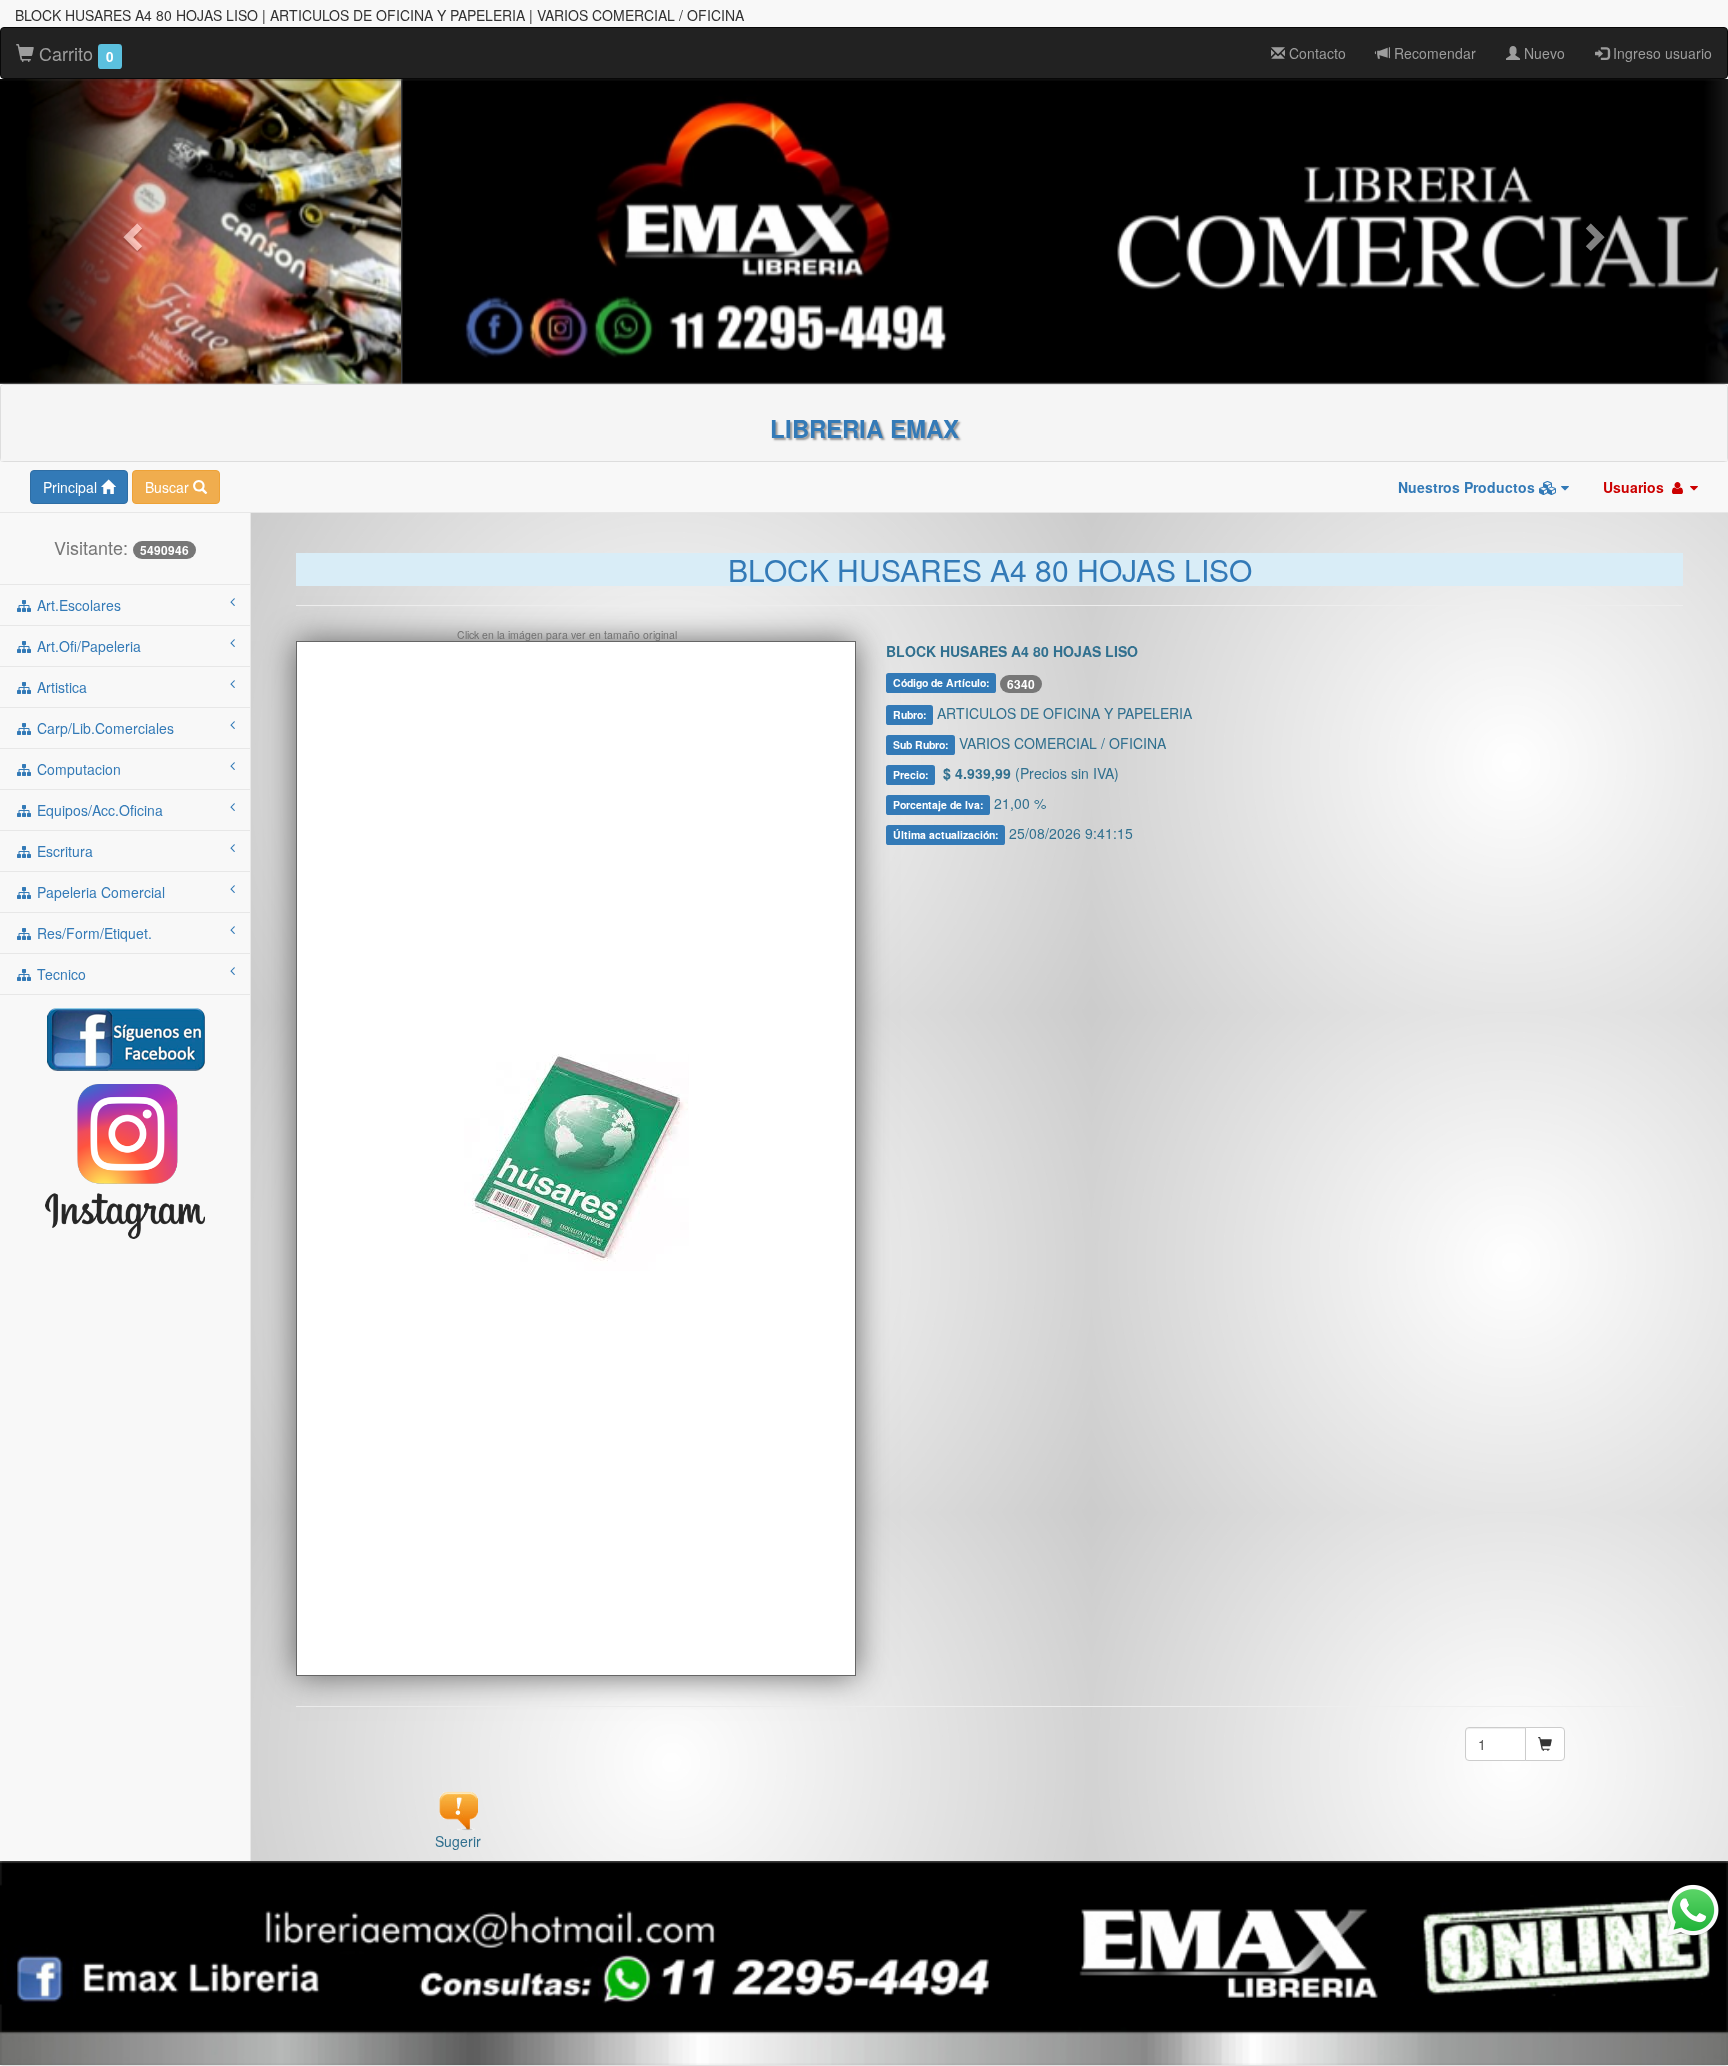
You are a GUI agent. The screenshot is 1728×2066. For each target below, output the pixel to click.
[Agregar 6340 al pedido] (1545, 1744)
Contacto (1315, 53)
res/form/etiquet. (92, 933)
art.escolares (77, 605)
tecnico (59, 974)
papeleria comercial (99, 892)
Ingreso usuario (1660, 53)
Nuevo (1542, 53)
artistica (60, 687)
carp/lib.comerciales (103, 728)
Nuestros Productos (1468, 487)
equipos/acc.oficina (98, 810)
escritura (63, 851)
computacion (77, 769)
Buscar (169, 487)
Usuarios (1635, 487)
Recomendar (1433, 53)
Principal (72, 487)
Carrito (74, 53)
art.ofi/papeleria (87, 646)
